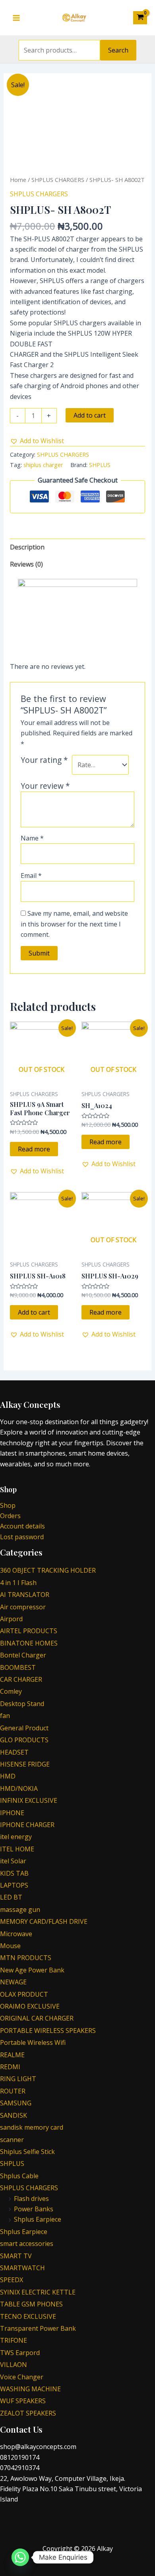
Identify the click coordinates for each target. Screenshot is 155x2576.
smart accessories (27, 2244)
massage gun (20, 1910)
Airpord (11, 1619)
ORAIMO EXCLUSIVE (30, 2006)
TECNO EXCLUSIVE (28, 2316)
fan (5, 1716)
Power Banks (34, 2209)
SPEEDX (12, 2280)
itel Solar (13, 1861)
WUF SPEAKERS (23, 2401)
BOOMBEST (18, 1667)
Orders (10, 1516)
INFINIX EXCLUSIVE (29, 1800)
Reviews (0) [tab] (26, 564)
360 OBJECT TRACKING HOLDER (48, 1570)
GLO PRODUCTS (24, 1740)
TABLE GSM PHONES (31, 2304)
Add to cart (90, 415)
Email (31, 876)
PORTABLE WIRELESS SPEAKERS (48, 2031)
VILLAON (14, 2365)
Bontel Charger (23, 1655)
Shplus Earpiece (38, 2219)
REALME (12, 2055)
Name (32, 838)
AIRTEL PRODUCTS (29, 1631)
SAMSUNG (16, 2103)
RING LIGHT (18, 2079)
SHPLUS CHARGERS (58, 180)
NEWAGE (13, 1982)
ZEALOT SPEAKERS (28, 2413)
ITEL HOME (17, 1849)
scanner (12, 2140)
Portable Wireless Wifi (33, 2042)
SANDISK (14, 2115)
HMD (8, 1776)
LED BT (11, 1897)
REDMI (10, 2067)
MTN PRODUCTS (26, 1958)
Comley (11, 1691)
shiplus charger (43, 465)
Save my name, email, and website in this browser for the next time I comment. (74, 924)
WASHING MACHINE (30, 2389)
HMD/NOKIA (19, 1788)
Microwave (16, 1934)
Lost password (22, 1537)
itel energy (16, 1837)
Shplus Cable (19, 2176)
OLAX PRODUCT (24, 1994)
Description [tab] (27, 547)
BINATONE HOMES (29, 1643)
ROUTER (13, 2091)
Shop (8, 1505)
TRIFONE (14, 2340)
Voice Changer (22, 2377)
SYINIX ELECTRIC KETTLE (38, 2292)
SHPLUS (100, 465)
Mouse (10, 1946)
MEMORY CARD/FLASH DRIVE (44, 1921)
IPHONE (12, 1813)
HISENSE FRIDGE (25, 1764)
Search (118, 50)
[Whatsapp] (20, 2557)
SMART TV (16, 2256)
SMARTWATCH (22, 2268)
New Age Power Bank (32, 1970)
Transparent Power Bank (38, 2328)
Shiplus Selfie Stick (27, 2152)
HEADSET (14, 1752)
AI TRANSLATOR (25, 1595)
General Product (24, 1728)
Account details (22, 1526)
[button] (37, 441)
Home (18, 180)
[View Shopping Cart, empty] (140, 18)
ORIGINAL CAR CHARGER (37, 2018)
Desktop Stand (22, 1704)
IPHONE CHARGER (27, 1825)
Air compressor (23, 1607)
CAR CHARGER (21, 1679)
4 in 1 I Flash (18, 1583)
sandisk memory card (32, 2127)
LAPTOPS (14, 1885)
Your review (45, 786)
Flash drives (31, 2199)
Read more (34, 1149)
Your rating (44, 760)
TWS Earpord (20, 2353)
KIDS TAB (14, 1873)
